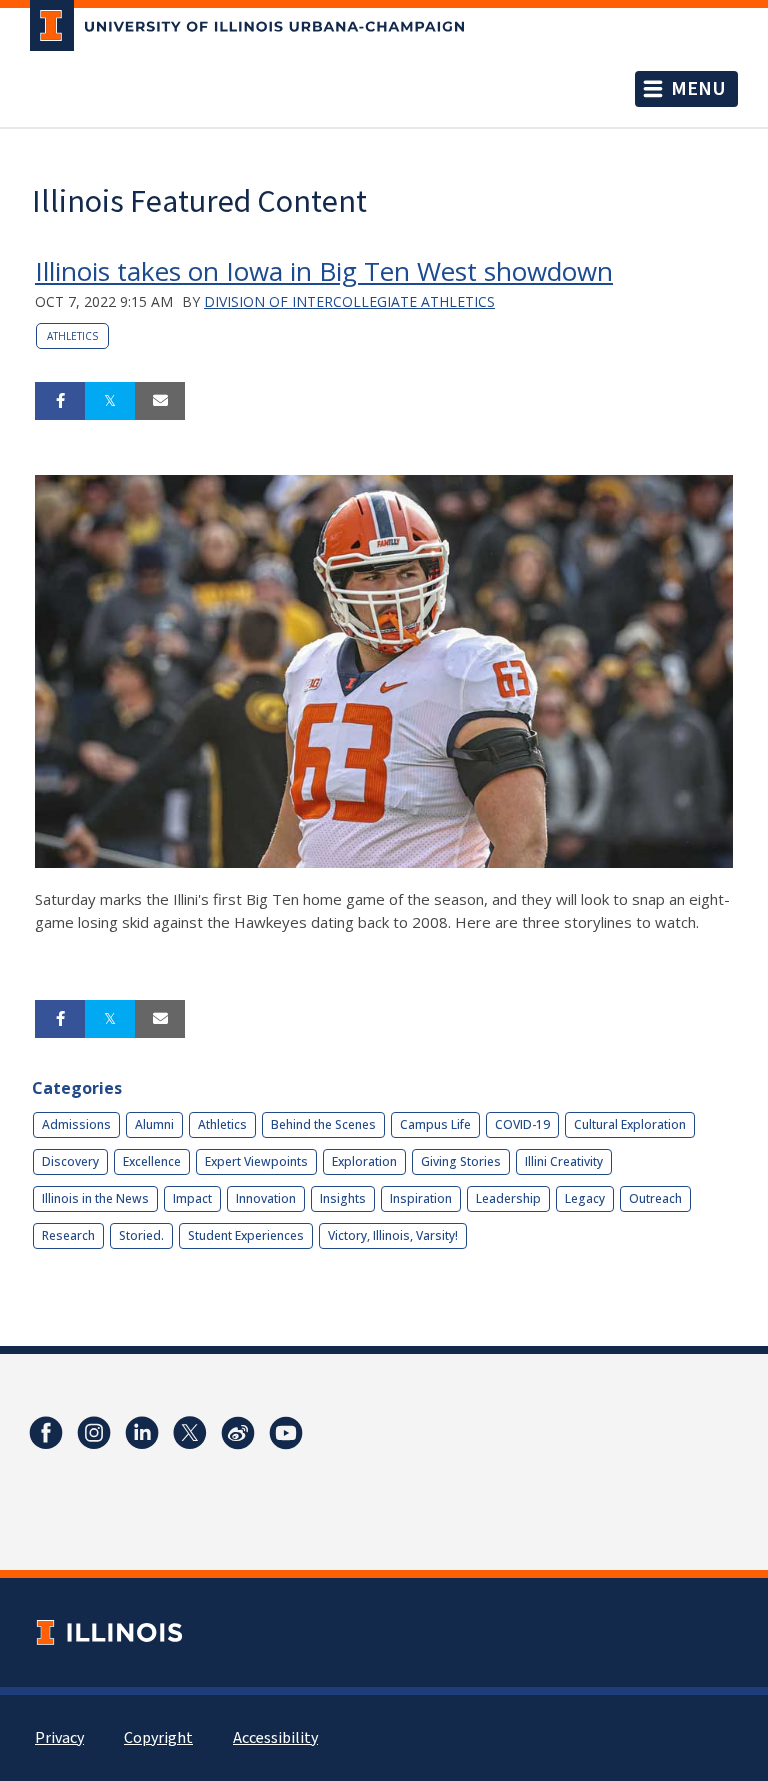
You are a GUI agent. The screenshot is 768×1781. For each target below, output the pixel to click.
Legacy (585, 1198)
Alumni (154, 1124)
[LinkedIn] (142, 1433)
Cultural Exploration (630, 1124)
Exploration (364, 1161)
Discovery (70, 1161)
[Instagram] (94, 1433)
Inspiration (421, 1198)
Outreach (655, 1198)
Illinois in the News (95, 1198)
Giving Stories (461, 1161)
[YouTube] (286, 1433)
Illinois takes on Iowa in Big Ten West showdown (324, 271)
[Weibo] (238, 1433)
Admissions (76, 1124)
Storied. (141, 1235)
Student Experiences (246, 1235)
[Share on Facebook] (60, 401)
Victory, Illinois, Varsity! (393, 1235)
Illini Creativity (564, 1161)
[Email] (160, 401)
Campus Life (435, 1124)
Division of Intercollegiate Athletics (349, 301)
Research (68, 1235)
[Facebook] (46, 1433)
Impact (192, 1198)
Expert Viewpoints (256, 1161)
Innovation (266, 1198)
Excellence (152, 1161)
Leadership (508, 1198)
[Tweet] (110, 401)
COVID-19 (522, 1124)
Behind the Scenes (323, 1124)
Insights (343, 1198)
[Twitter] (190, 1433)
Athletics (72, 336)
